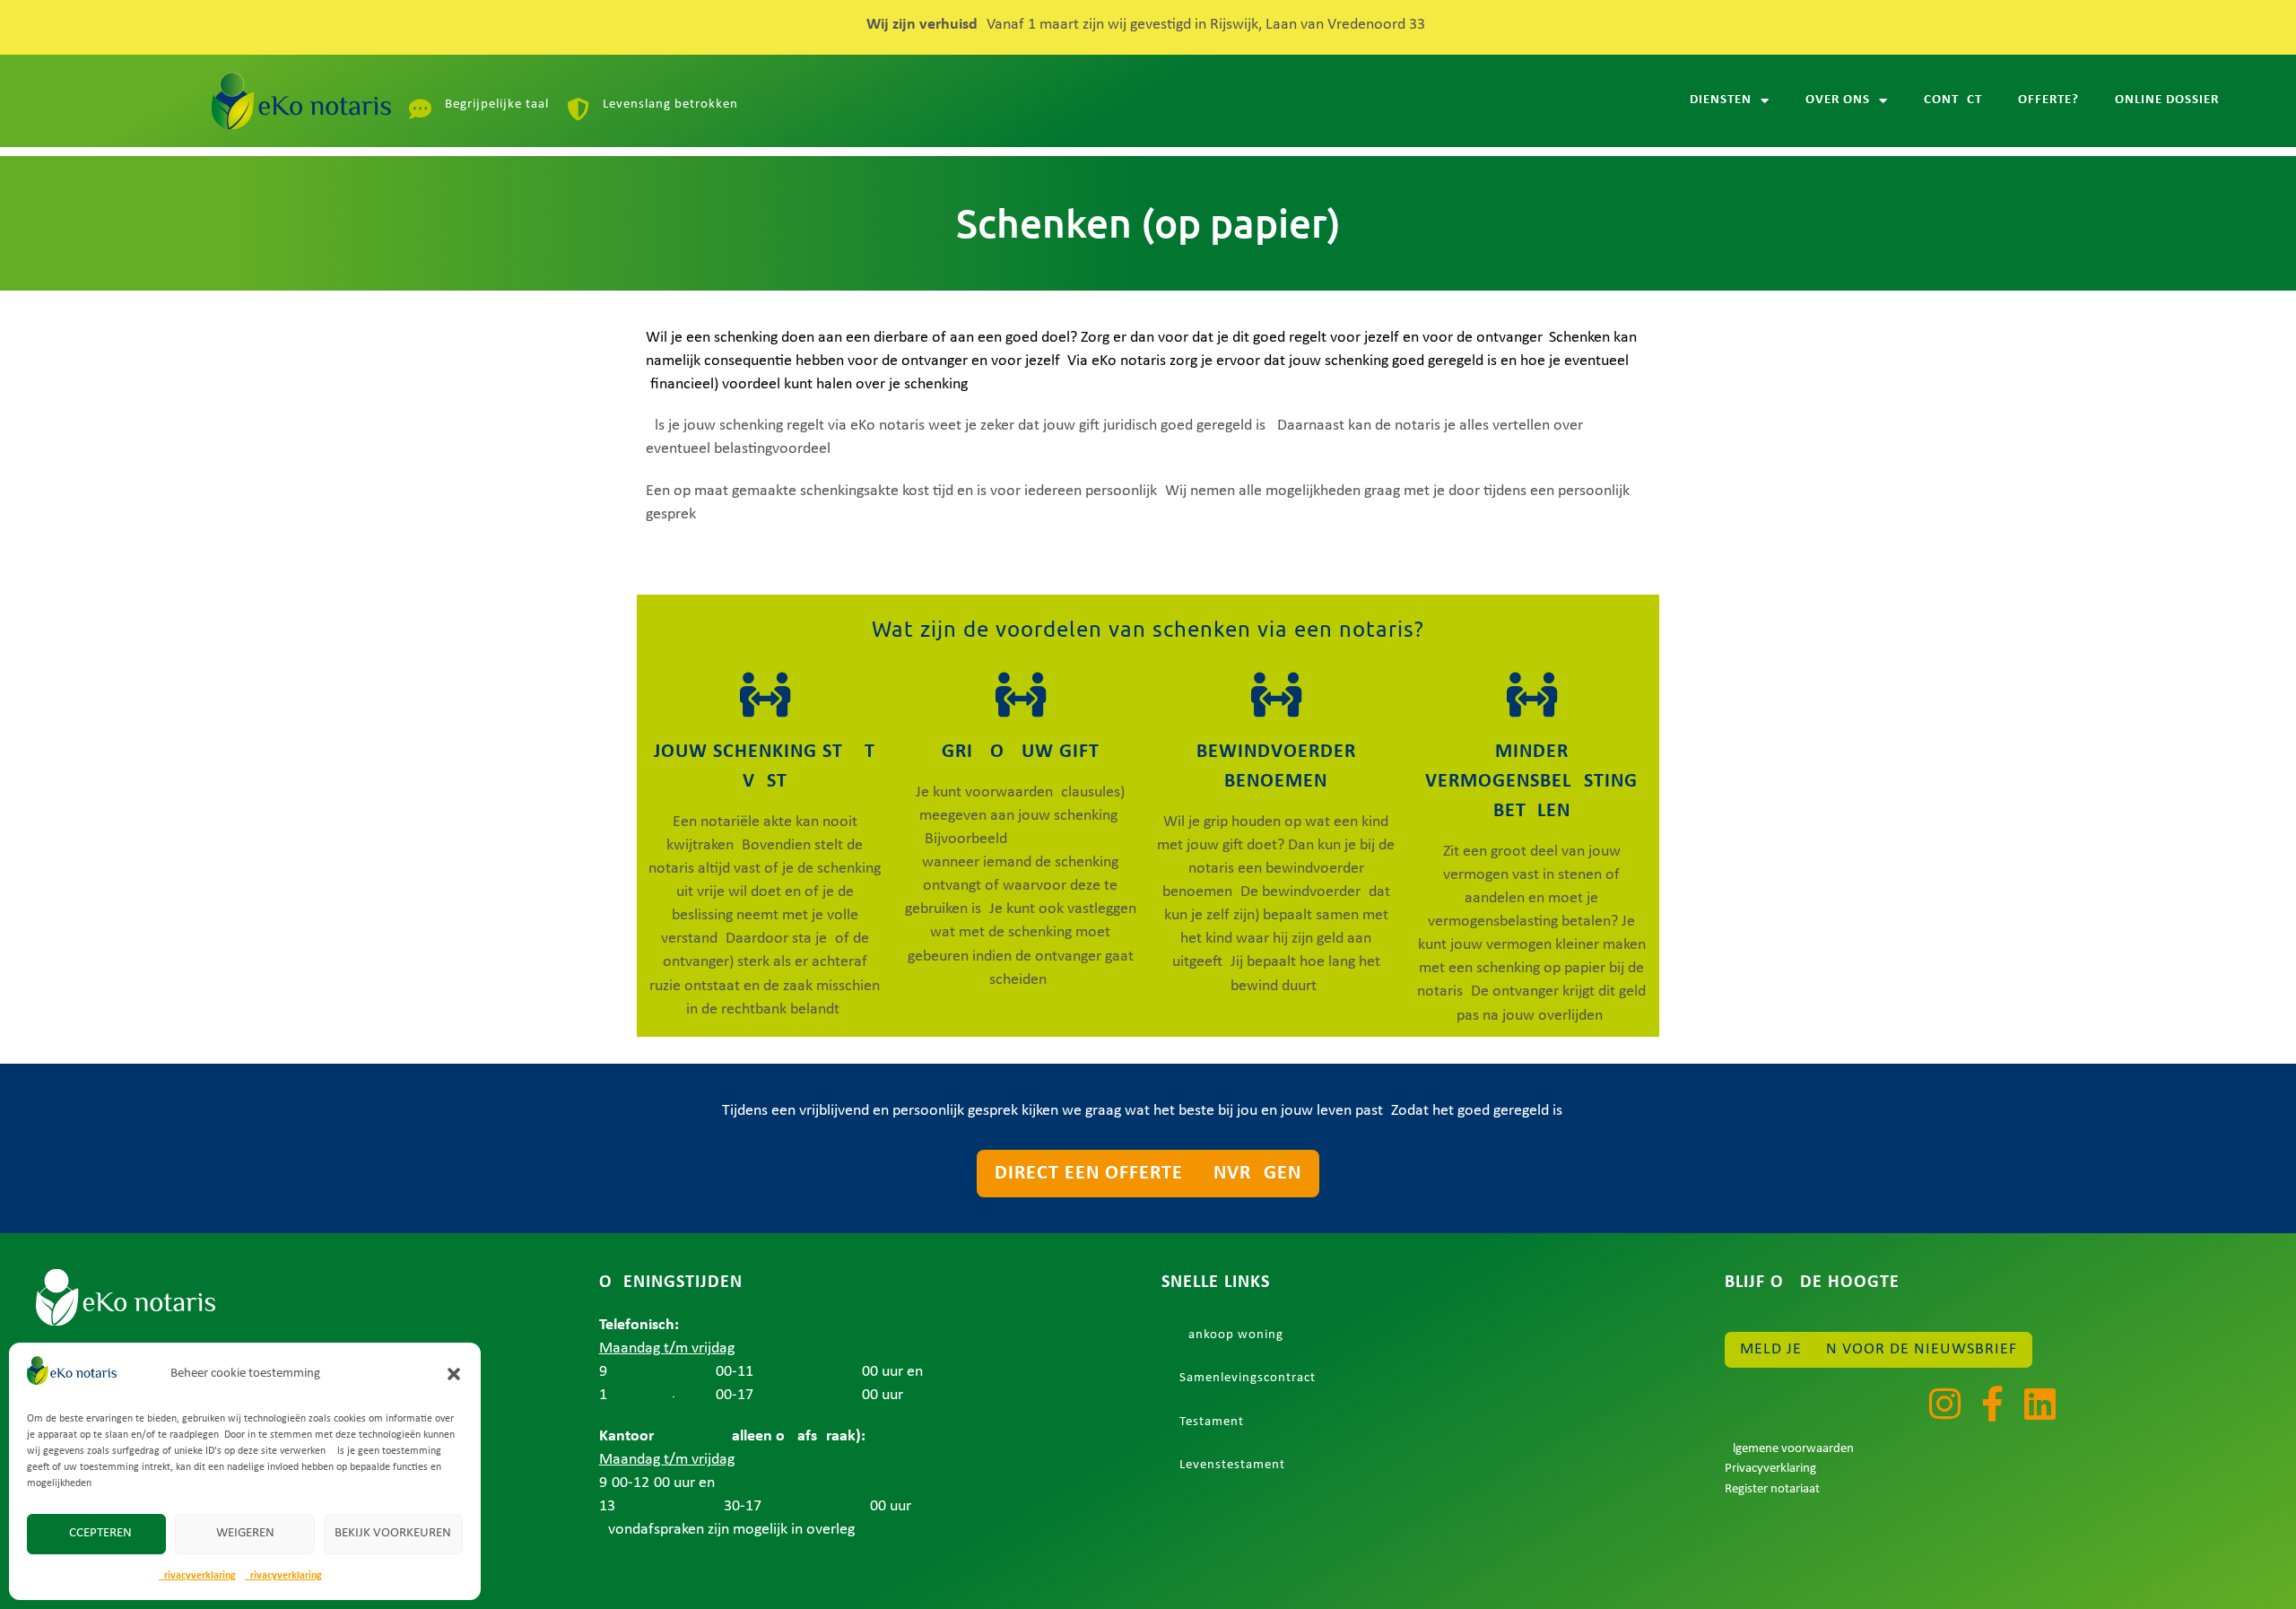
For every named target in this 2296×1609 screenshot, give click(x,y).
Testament (1212, 1422)
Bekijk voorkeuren (393, 1533)
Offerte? (2048, 100)
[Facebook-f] (1992, 1404)
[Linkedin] (2039, 1404)
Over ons (1838, 100)
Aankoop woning (1231, 1335)
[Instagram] (1944, 1404)
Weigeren (245, 1533)
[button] (454, 1374)
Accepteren (96, 1533)
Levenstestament (1232, 1465)
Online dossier (2167, 100)
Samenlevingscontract (1248, 1378)
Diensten (1721, 100)
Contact (1953, 100)
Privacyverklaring (197, 1576)
